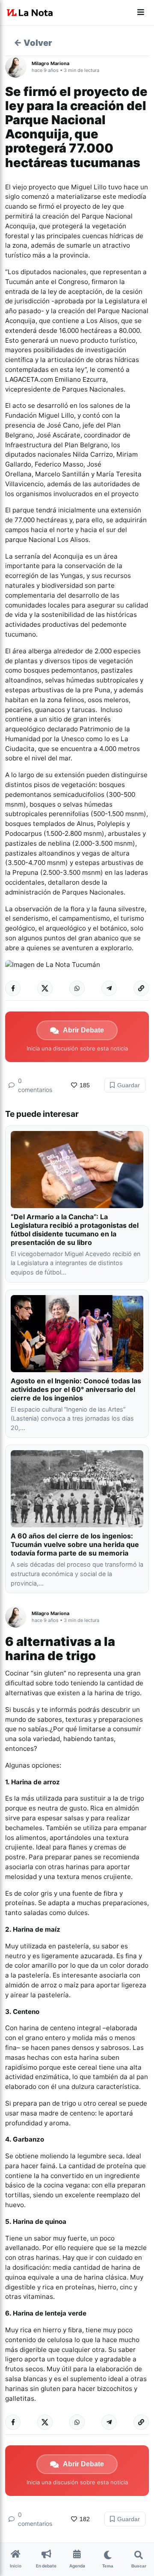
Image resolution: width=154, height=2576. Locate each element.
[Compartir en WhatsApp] (77, 988)
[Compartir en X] (45, 988)
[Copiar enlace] (141, 988)
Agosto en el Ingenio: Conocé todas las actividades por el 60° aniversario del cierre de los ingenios (76, 1389)
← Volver (33, 43)
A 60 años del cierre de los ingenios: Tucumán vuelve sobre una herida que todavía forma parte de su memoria (75, 1544)
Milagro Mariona (50, 63)
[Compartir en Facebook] (13, 988)
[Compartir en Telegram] (109, 988)
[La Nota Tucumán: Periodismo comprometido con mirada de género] (30, 13)
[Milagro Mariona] (18, 67)
